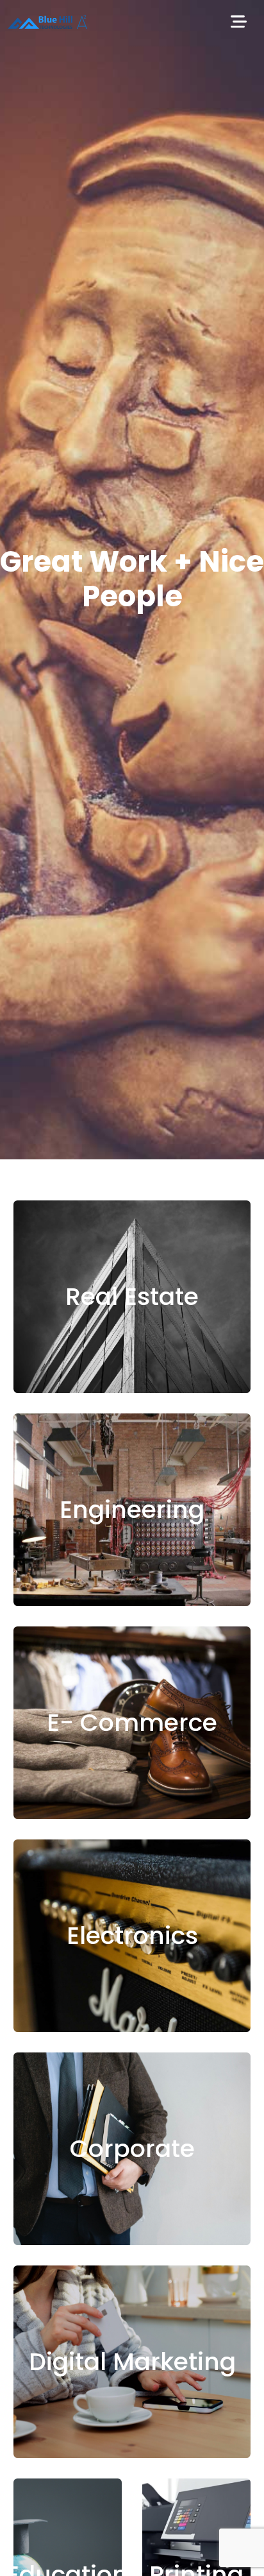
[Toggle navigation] (238, 23)
